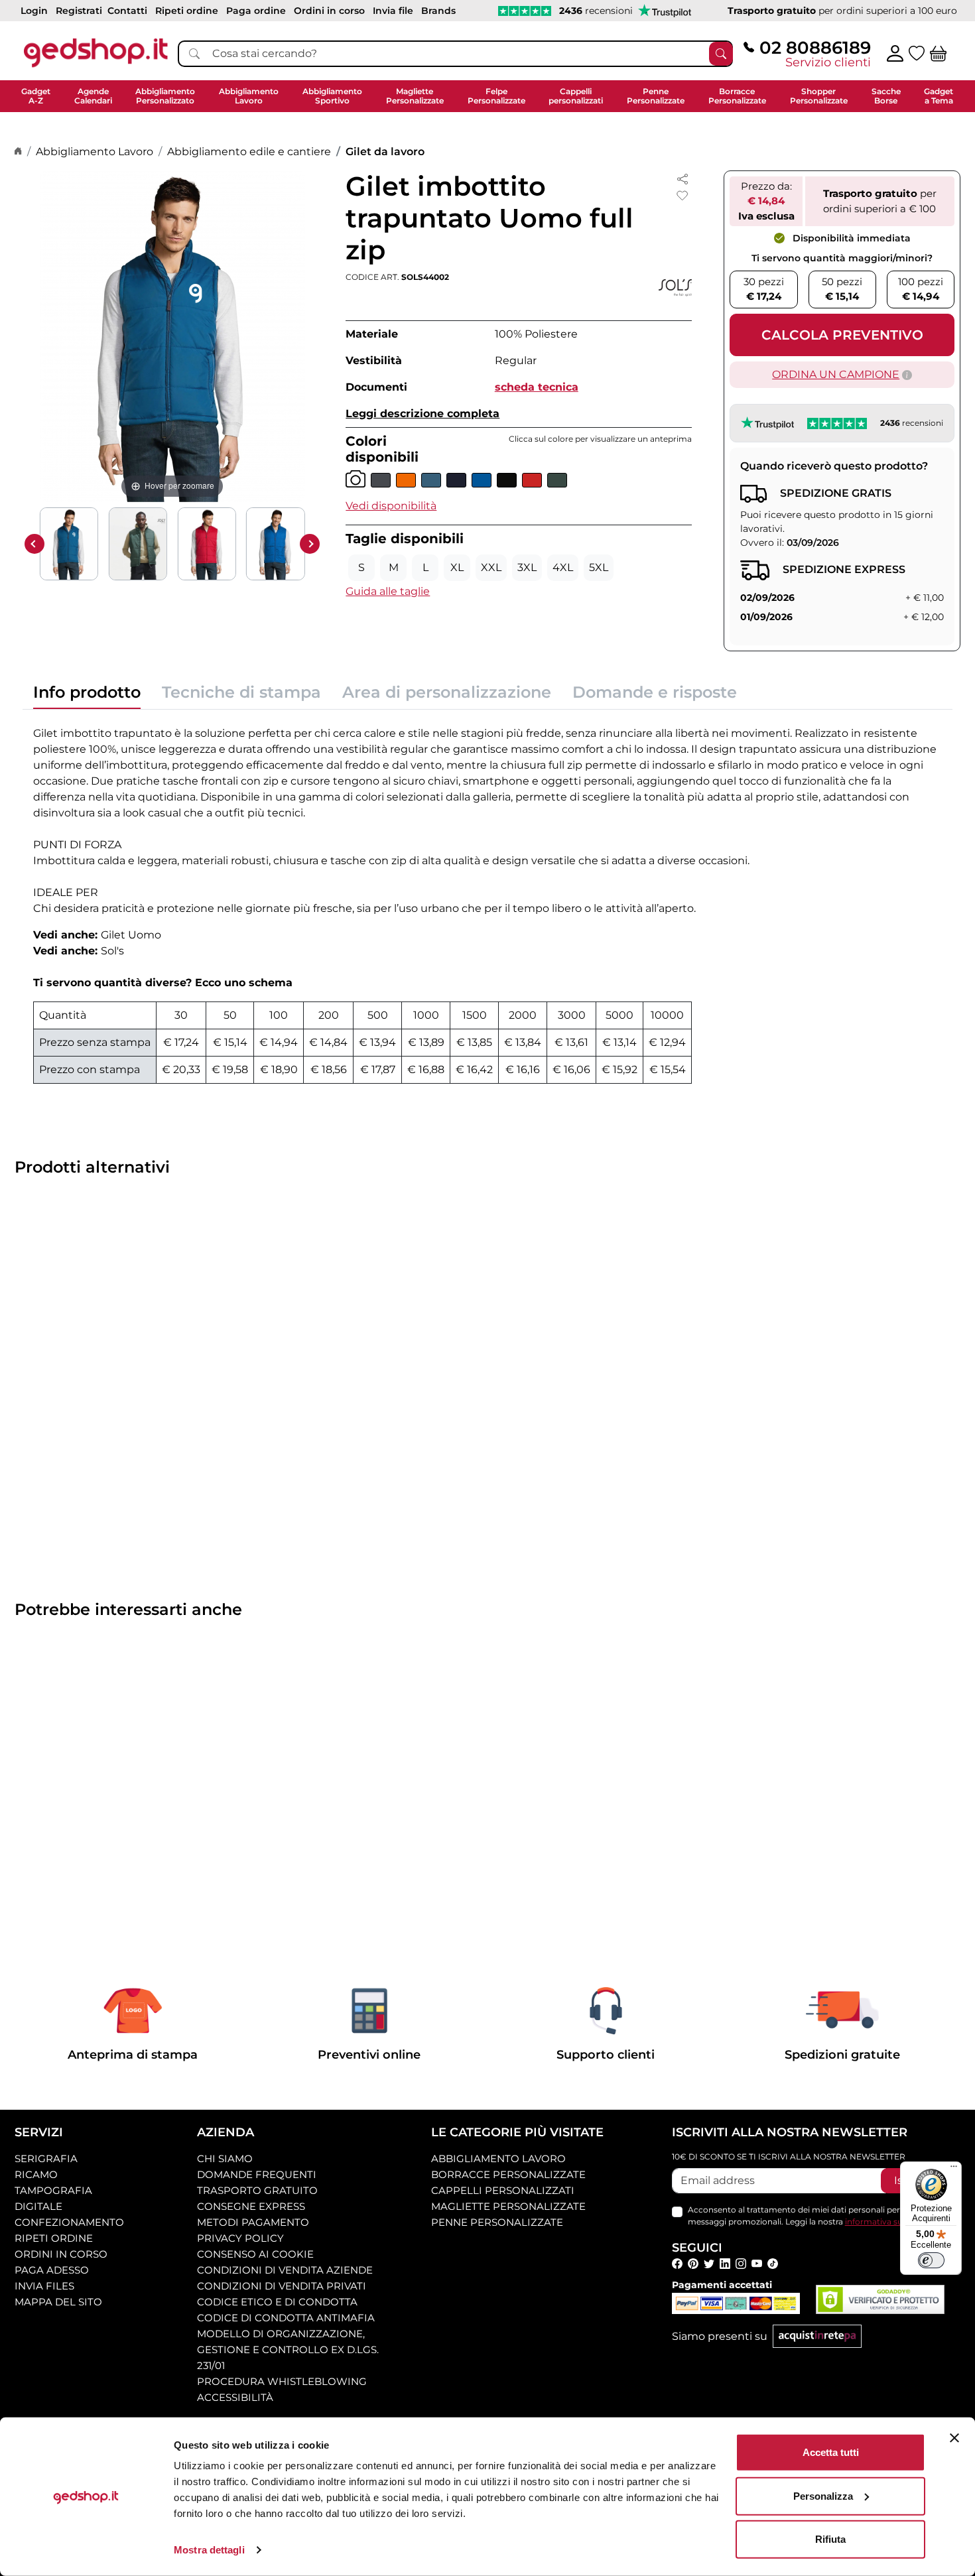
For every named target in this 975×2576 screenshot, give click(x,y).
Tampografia (53, 2190)
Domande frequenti (257, 2174)
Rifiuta (830, 2539)
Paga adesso (52, 2270)
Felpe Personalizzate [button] (496, 96)
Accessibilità (235, 2397)
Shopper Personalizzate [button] (819, 96)
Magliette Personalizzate (508, 2206)
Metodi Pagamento (253, 2222)
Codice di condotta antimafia (286, 2318)
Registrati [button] (79, 11)
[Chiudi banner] (954, 2438)
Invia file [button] (393, 11)
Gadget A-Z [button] (36, 96)
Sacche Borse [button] (886, 96)
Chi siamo (225, 2158)
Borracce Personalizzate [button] (737, 96)
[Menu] (954, 2169)
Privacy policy (240, 2238)
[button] (391, 506)
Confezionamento (69, 2222)
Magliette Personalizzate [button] (415, 96)
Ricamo (36, 2174)
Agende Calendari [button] (93, 96)
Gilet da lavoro (385, 152)
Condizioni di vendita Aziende (285, 2270)
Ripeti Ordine (54, 2238)
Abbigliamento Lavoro (95, 152)
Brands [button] (438, 11)
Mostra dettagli (209, 2550)
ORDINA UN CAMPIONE (836, 374)
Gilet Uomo (131, 935)
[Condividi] (682, 178)
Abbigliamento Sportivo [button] (332, 96)
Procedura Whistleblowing (282, 2381)
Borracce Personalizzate (508, 2174)
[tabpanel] (487, 902)
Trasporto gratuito (257, 2190)
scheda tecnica (537, 387)
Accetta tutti (831, 2452)
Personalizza (823, 2495)
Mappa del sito (58, 2302)
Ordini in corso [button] (329, 11)
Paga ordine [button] (256, 11)
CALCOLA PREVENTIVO (842, 335)
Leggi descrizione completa (422, 414)
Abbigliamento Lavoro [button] (249, 96)
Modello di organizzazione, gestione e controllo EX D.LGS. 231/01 (288, 2350)
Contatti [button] (127, 11)
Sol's (112, 951)
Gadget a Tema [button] (939, 96)
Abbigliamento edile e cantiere (249, 152)
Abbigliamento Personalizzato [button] (165, 96)
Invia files (44, 2286)
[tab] (87, 696)
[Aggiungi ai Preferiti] (682, 196)
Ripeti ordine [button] (187, 11)
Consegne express (251, 2206)
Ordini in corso (61, 2254)
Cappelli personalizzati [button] (576, 96)
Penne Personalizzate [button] (656, 96)
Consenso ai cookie (255, 2254)
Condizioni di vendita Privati (282, 2286)
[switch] (931, 2260)
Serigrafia (46, 2158)
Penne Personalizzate (497, 2222)
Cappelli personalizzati (503, 2190)
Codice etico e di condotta (277, 2302)
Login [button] (34, 11)
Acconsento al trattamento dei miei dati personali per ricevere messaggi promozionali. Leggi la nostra (815, 2216)
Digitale (38, 2206)
